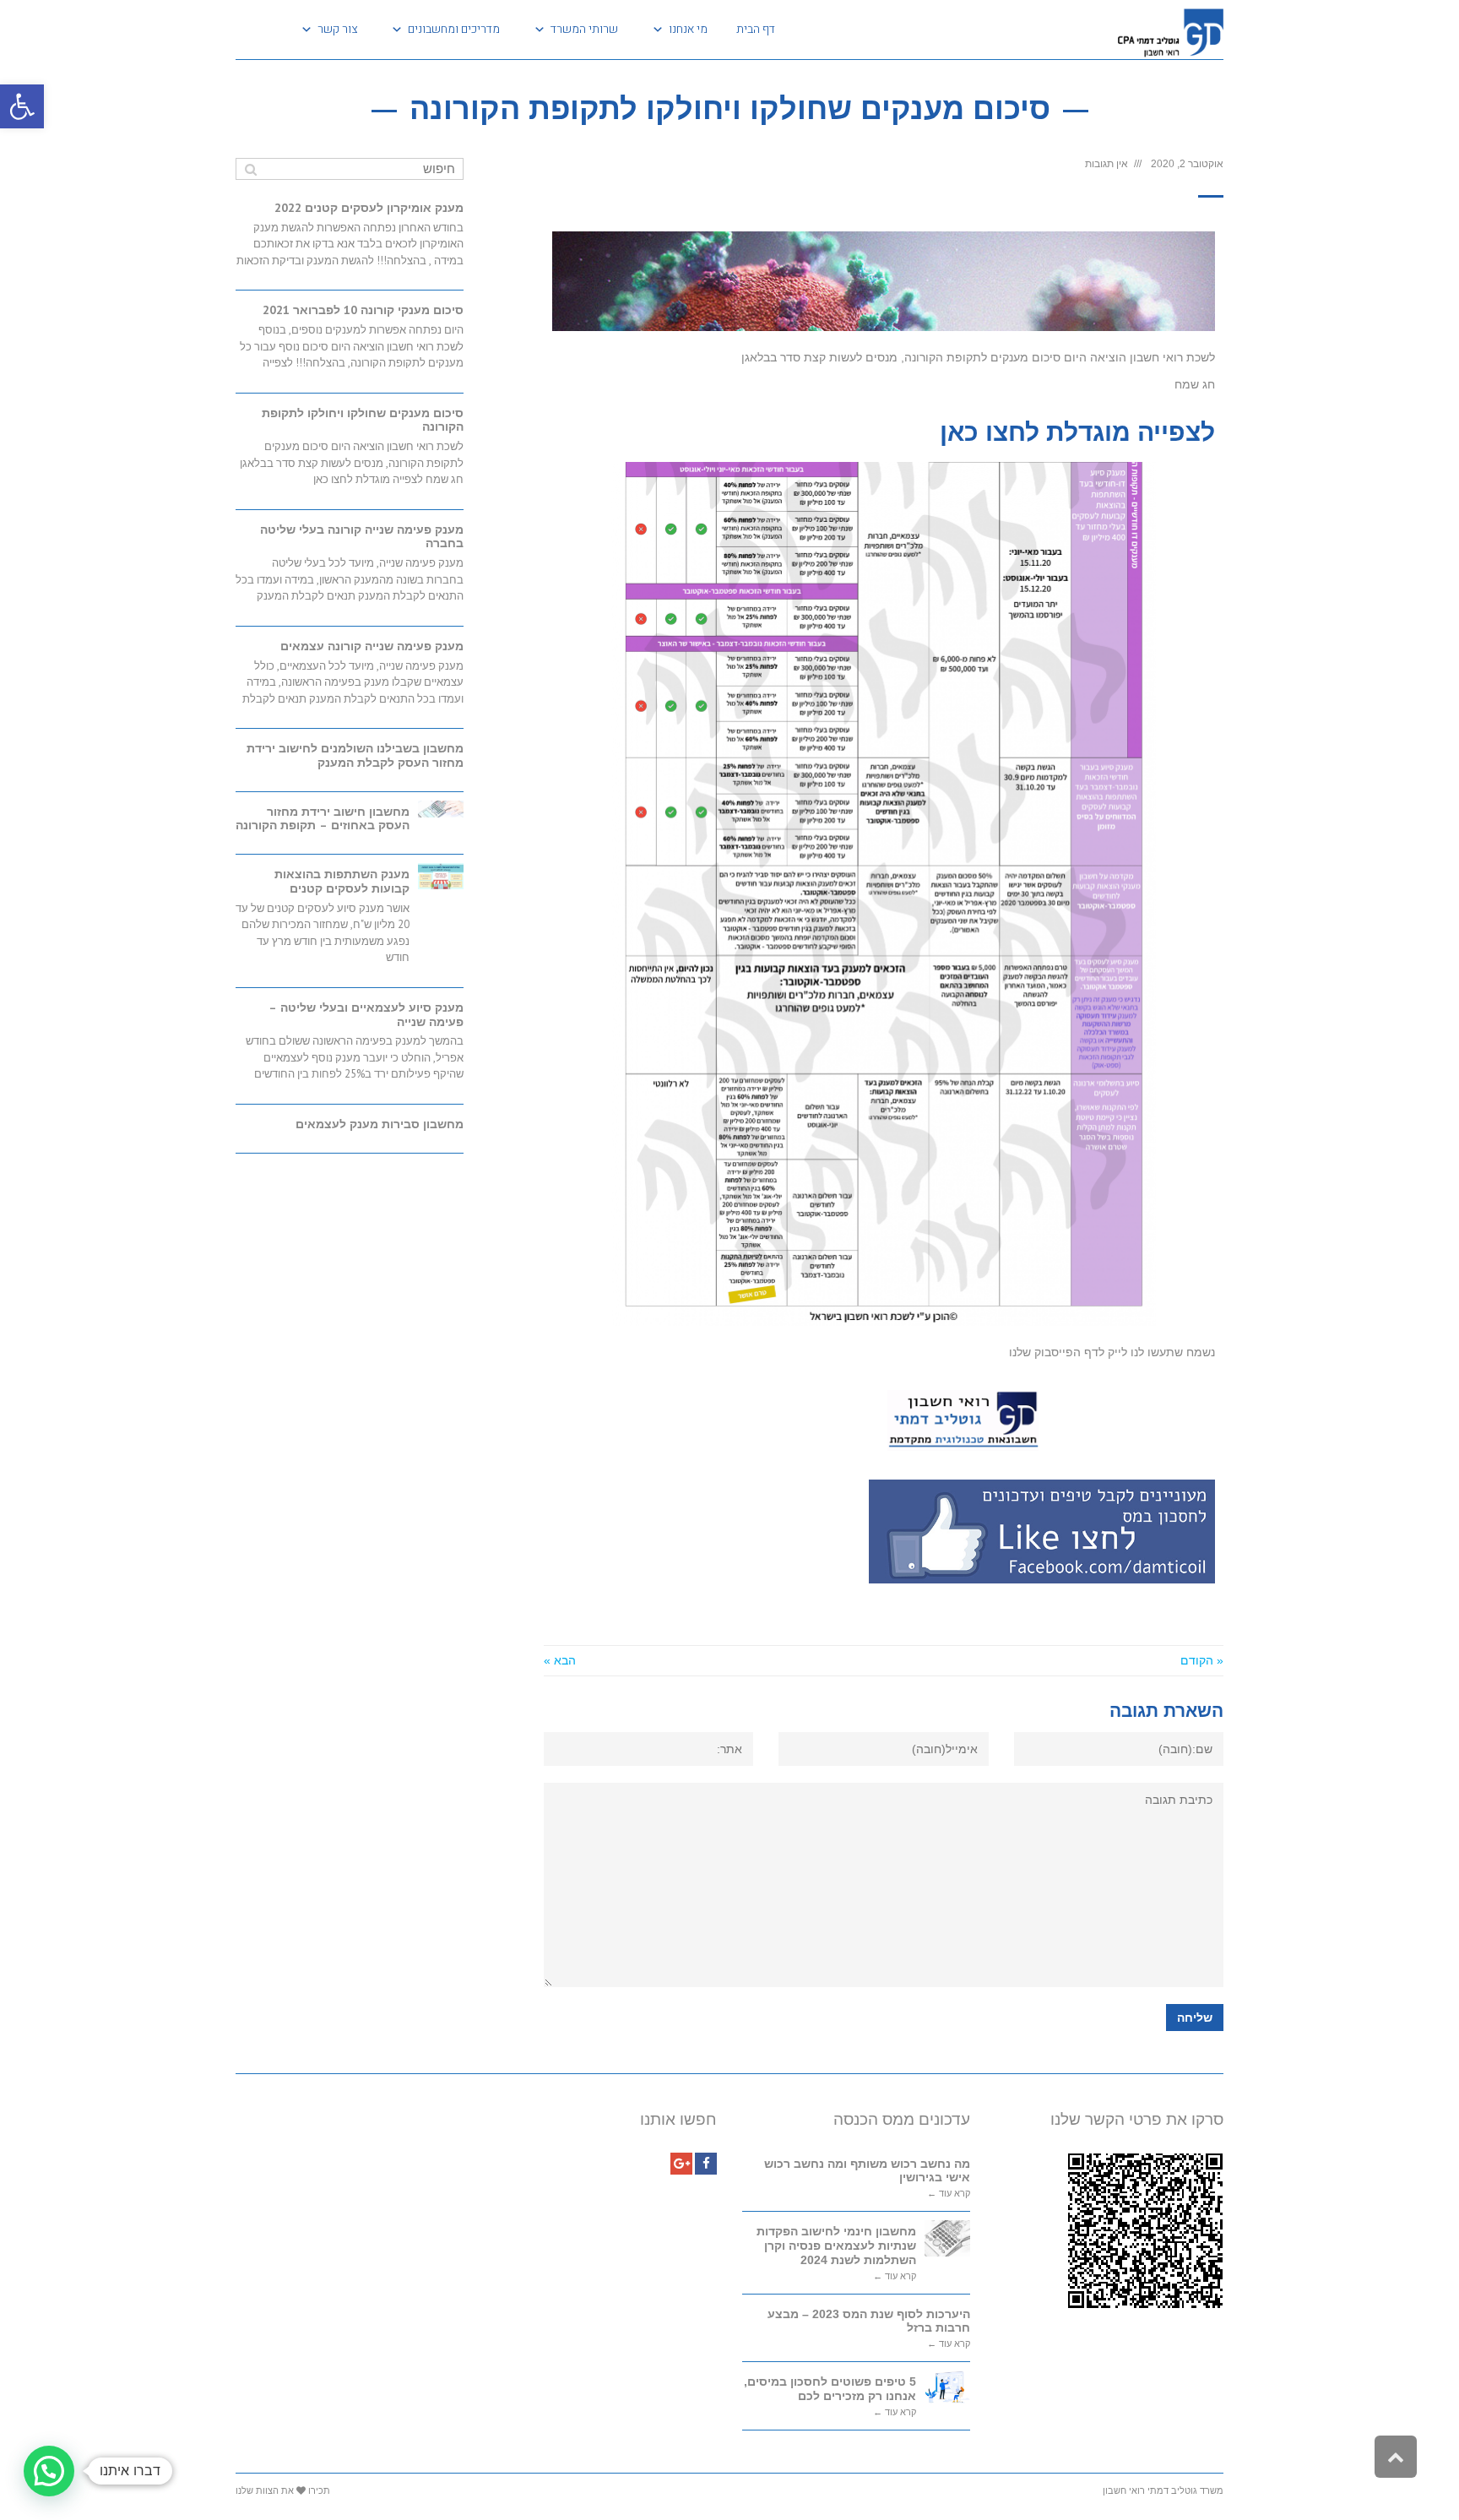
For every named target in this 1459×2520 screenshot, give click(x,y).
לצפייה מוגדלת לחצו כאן (1077, 432)
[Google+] (681, 2164)
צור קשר (337, 29)
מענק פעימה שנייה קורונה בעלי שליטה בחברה (362, 537)
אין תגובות (1106, 164)
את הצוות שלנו (265, 2490)
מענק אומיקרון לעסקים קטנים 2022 (369, 208)
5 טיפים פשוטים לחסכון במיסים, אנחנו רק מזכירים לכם (830, 2389)
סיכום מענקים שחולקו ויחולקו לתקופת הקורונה (363, 420)
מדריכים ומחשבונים (454, 29)
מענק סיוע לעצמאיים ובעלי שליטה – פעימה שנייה (366, 1015)
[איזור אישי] (255, 30)
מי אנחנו (688, 29)
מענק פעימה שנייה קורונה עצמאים (372, 646)
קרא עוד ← (949, 2194)
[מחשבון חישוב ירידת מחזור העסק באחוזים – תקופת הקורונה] (441, 809)
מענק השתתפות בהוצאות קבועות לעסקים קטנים (342, 881)
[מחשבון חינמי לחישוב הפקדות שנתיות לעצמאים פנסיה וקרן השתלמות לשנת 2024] (947, 2238)
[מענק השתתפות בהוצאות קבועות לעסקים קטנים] (441, 876)
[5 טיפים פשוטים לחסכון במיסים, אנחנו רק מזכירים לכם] (947, 2387)
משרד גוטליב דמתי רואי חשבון (1163, 2490)
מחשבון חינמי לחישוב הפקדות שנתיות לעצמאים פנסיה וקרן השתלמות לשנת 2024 (836, 2246)
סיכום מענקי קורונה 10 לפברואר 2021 (363, 310)
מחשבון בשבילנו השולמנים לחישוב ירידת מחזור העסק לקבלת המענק (355, 755)
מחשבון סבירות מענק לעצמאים (380, 1124)
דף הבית (756, 29)
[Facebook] (706, 2164)
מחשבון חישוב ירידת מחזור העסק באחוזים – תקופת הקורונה (323, 819)
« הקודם (1202, 1660)
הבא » (560, 1660)
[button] (22, 106)
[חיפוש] (250, 169)
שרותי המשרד (584, 29)
